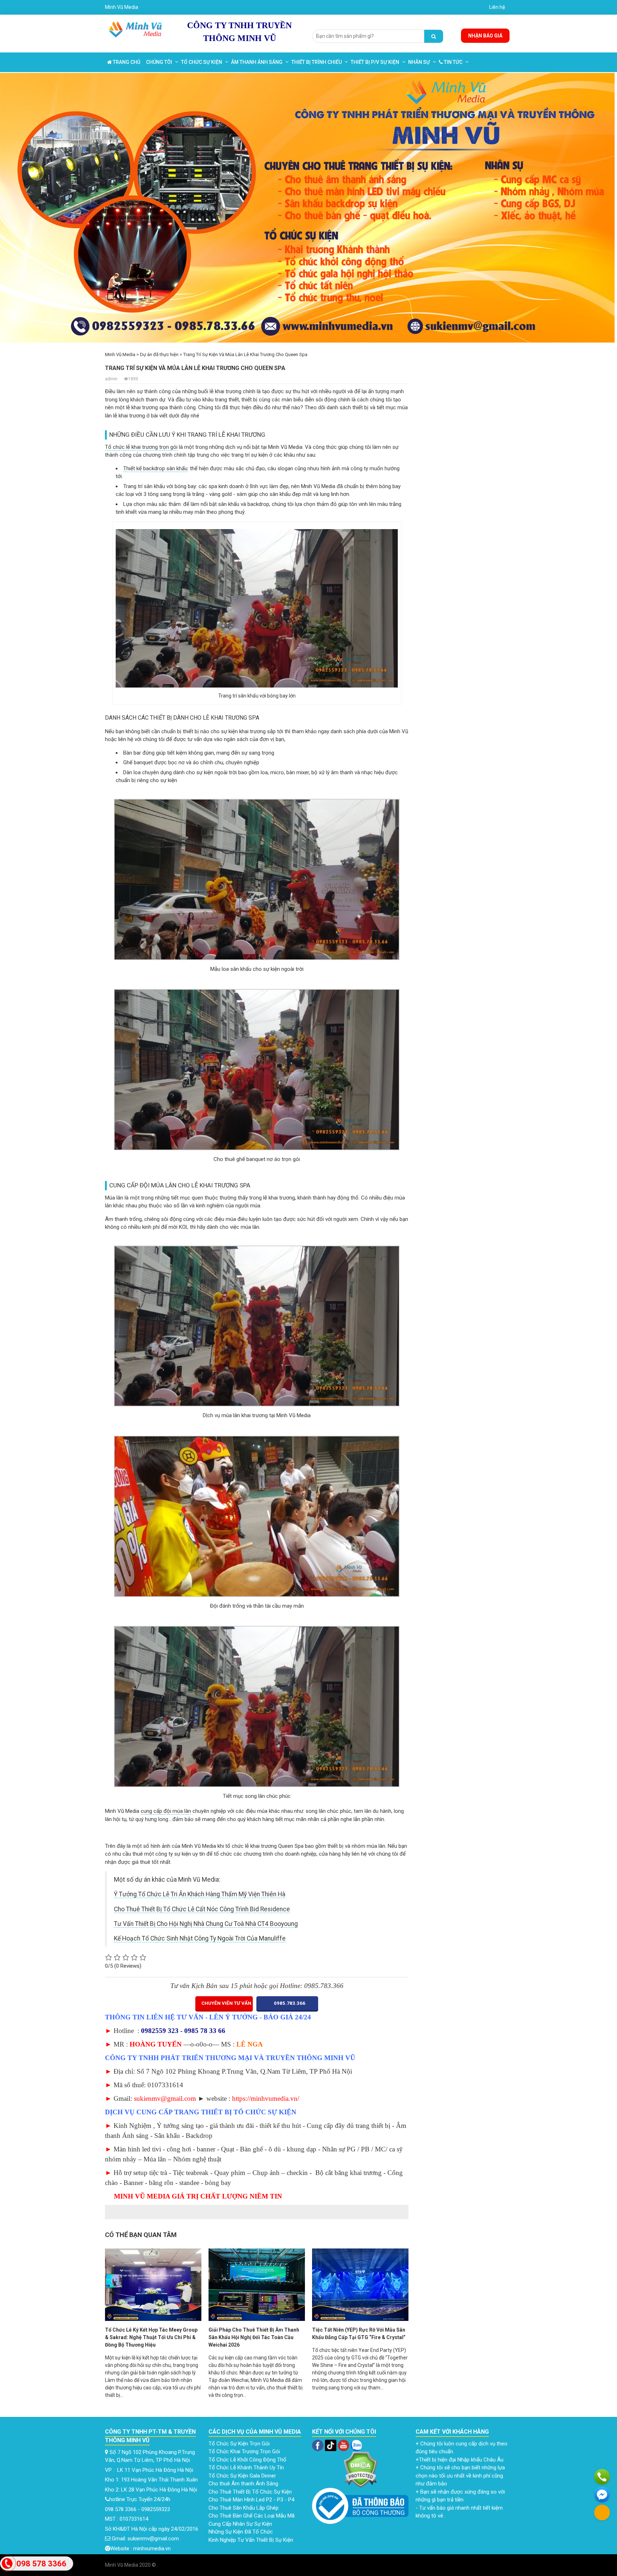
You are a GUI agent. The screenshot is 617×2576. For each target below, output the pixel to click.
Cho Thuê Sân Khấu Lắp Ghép (244, 2508)
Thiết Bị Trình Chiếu (317, 62)
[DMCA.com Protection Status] (360, 2469)
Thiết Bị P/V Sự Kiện (375, 62)
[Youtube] (344, 2445)
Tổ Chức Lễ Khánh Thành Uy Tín (246, 2468)
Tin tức (453, 62)
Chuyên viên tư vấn (226, 2003)
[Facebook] (318, 2445)
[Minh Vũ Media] (136, 28)
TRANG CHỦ (126, 62)
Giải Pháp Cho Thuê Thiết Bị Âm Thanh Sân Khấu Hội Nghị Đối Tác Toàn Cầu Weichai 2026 (254, 2337)
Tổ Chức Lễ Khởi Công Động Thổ (248, 2460)
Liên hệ (497, 7)
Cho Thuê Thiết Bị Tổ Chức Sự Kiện (250, 2492)
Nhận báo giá (485, 36)
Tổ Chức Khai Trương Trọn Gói (245, 2451)
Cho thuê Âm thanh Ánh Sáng (244, 2484)
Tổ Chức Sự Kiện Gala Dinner (242, 2476)
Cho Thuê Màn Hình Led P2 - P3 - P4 (252, 2500)
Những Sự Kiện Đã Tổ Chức (241, 2532)
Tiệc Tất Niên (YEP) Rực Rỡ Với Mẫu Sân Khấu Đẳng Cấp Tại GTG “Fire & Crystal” (359, 2334)
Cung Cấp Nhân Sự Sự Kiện (241, 2524)
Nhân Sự (419, 62)
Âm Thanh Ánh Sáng (257, 62)
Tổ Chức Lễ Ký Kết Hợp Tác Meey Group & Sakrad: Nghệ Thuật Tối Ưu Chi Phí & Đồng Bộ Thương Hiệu (151, 2337)
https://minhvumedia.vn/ (266, 2098)
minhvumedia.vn (152, 2549)
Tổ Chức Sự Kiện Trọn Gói (240, 2444)
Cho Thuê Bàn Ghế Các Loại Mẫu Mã (252, 2516)
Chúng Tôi (159, 62)
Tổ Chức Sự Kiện (202, 62)
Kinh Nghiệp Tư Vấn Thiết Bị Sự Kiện (251, 2540)
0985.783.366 (289, 2003)
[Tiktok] (330, 2445)
